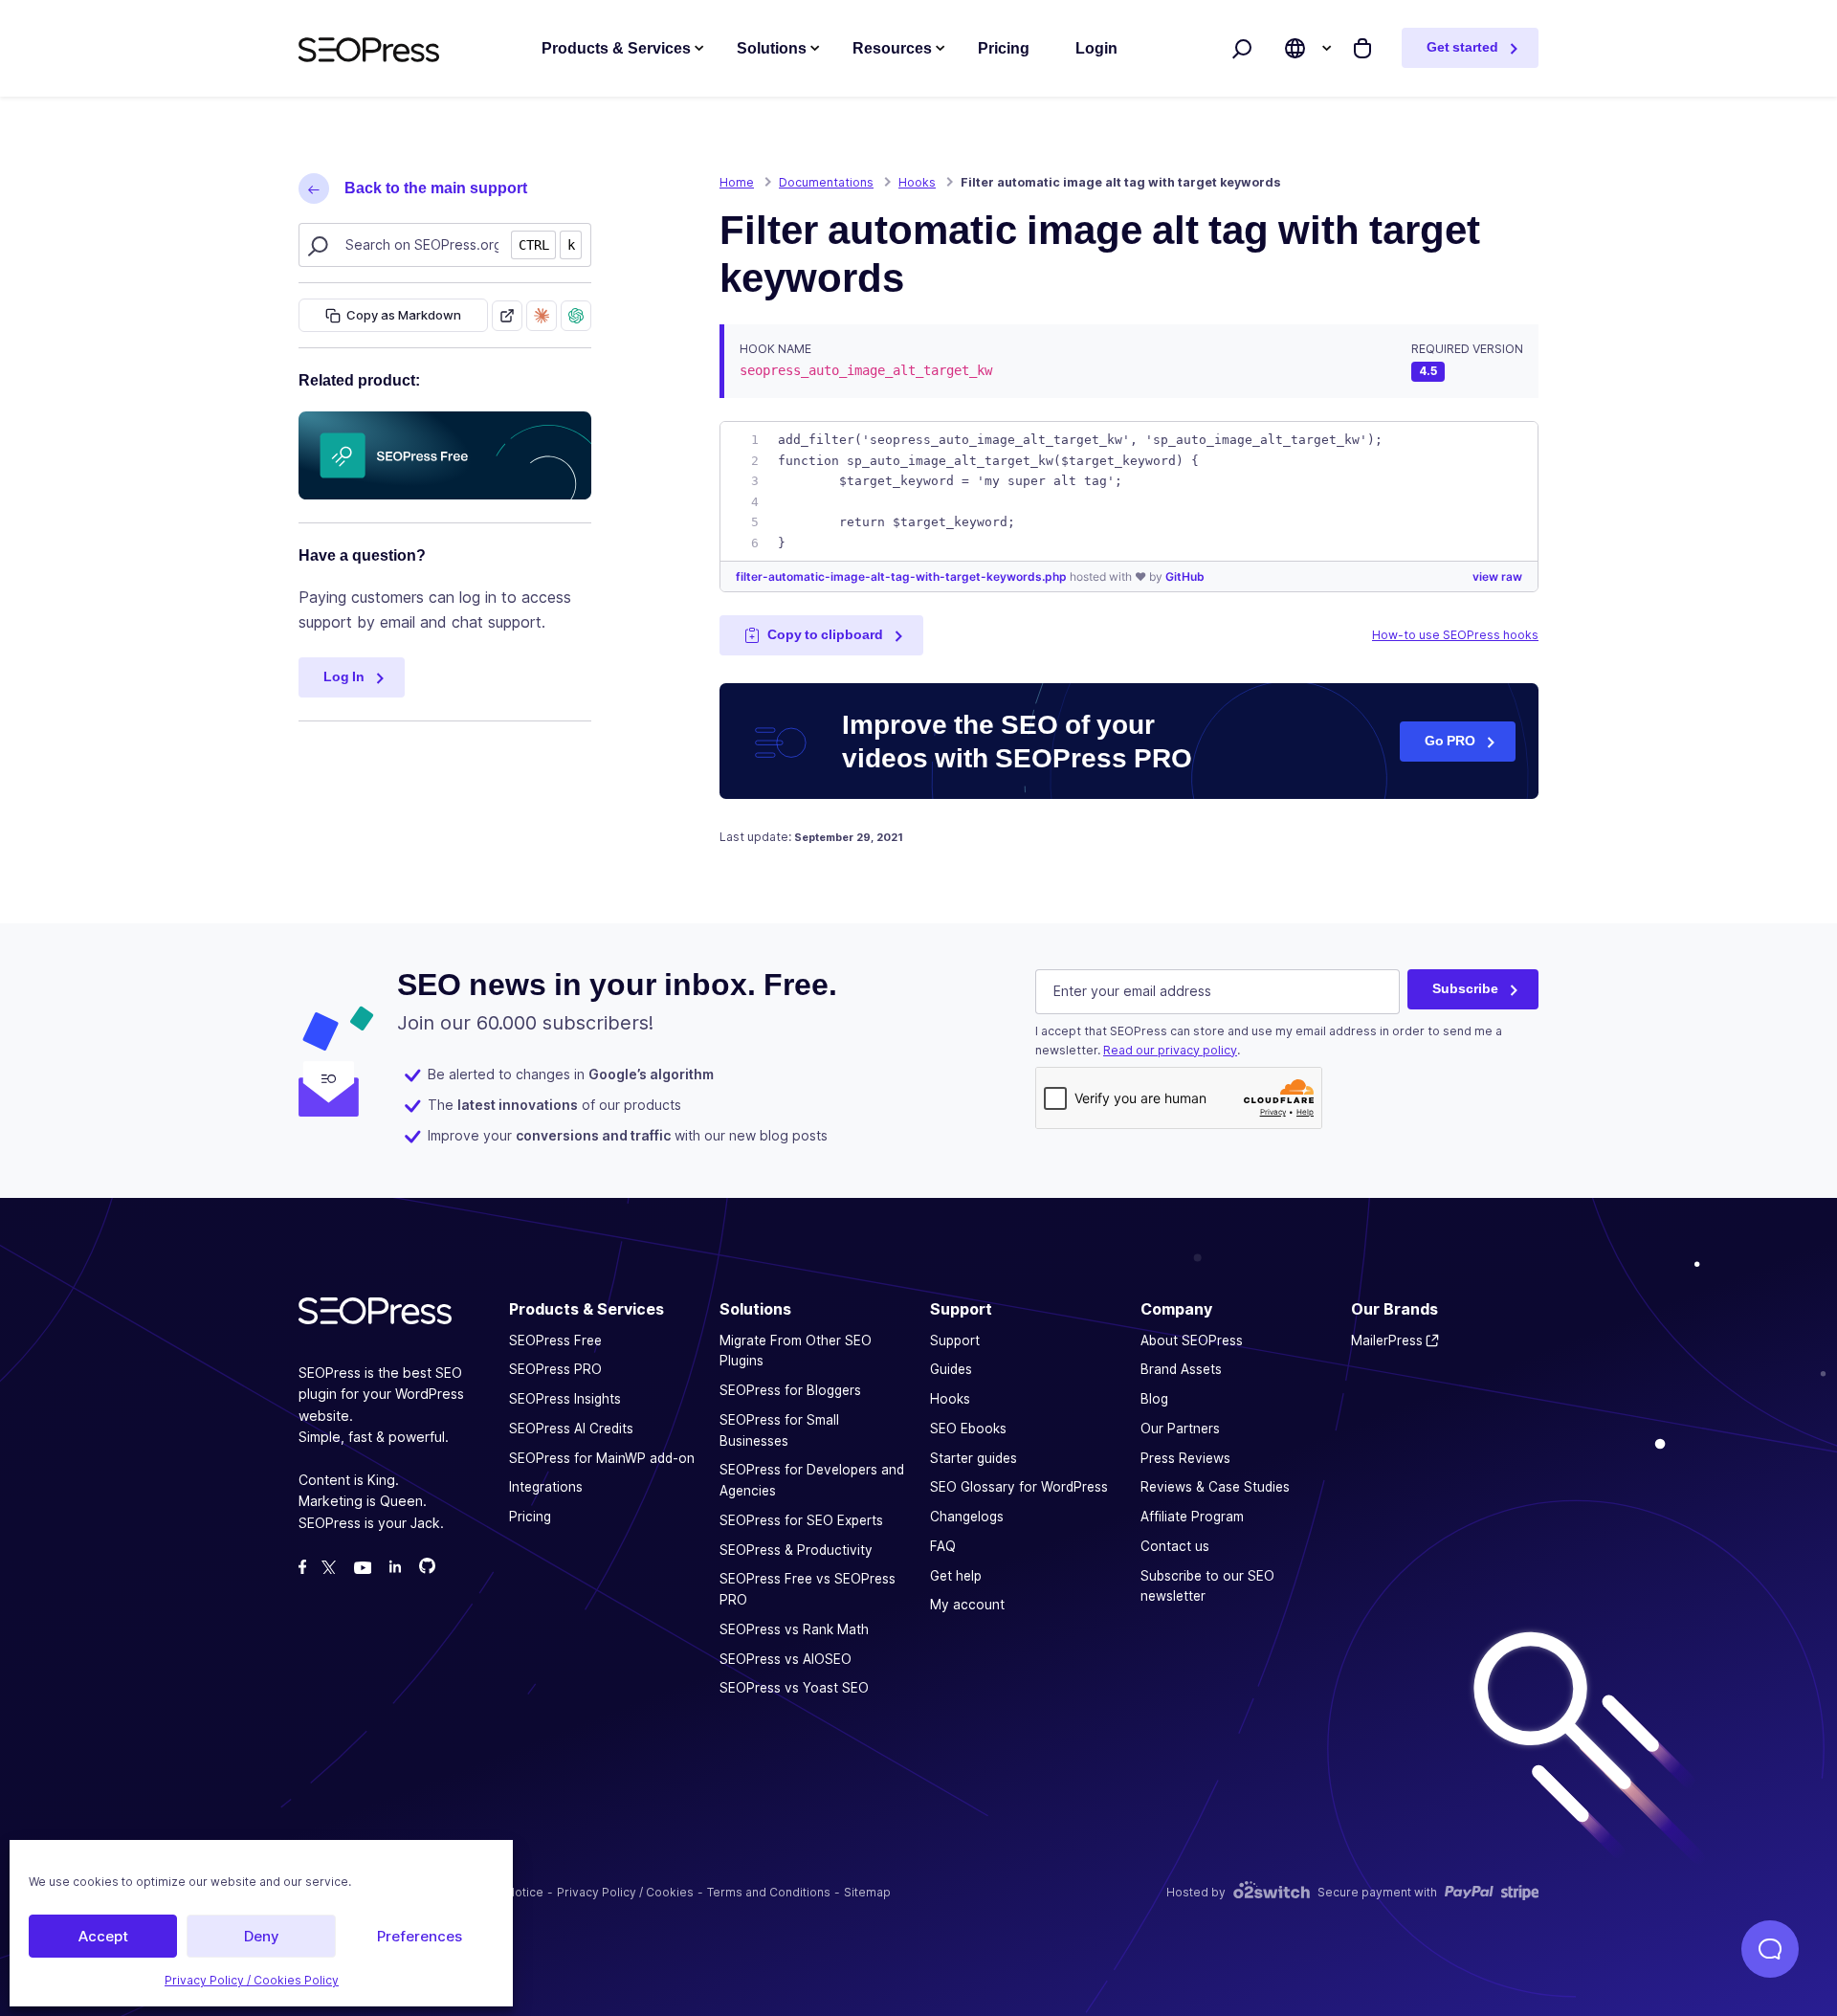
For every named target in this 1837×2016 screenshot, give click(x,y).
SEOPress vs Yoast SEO (794, 1688)
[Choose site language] (1295, 48)
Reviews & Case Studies (1215, 1487)
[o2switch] (1272, 1892)
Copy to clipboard (825, 634)
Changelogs (967, 1517)
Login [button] (1096, 48)
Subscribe (1465, 988)
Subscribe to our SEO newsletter (1207, 1585)
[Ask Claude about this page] (542, 316)
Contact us (1175, 1546)
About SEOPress (1192, 1340)
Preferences (420, 1936)
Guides (951, 1369)
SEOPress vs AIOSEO (786, 1658)
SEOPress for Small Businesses (779, 1430)
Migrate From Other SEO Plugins (796, 1350)
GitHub (1185, 576)
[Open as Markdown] (507, 316)
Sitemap (867, 1892)
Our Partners (1180, 1429)
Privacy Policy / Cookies (625, 1892)
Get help (956, 1575)
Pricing (530, 1517)
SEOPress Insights (565, 1399)
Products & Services (616, 48)
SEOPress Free (555, 1340)
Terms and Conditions (769, 1892)
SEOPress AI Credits (571, 1429)
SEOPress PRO (555, 1369)
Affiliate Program (1192, 1517)
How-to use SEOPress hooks (1455, 635)
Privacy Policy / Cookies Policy (252, 1980)
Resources (892, 48)
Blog (1154, 1399)
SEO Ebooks (968, 1429)
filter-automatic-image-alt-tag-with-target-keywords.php (903, 576)
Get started (1462, 47)
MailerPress (1387, 1340)
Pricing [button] (1004, 48)
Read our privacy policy (1170, 1049)
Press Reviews (1185, 1457)
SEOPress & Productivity (796, 1549)
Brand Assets (1181, 1369)
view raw (1497, 576)
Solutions (772, 48)
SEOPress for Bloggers (790, 1390)
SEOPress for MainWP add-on (602, 1457)
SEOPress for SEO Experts (801, 1520)
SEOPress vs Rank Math (794, 1629)
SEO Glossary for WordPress (1019, 1487)
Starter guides (974, 1457)
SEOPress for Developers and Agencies (812, 1480)
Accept (103, 1936)
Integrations (546, 1487)
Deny (262, 1936)
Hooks (950, 1399)
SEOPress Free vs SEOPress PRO (808, 1589)
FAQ (943, 1546)
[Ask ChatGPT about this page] (576, 316)
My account (967, 1605)
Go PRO (1450, 741)
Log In (344, 676)
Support (955, 1340)
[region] (1129, 491)
